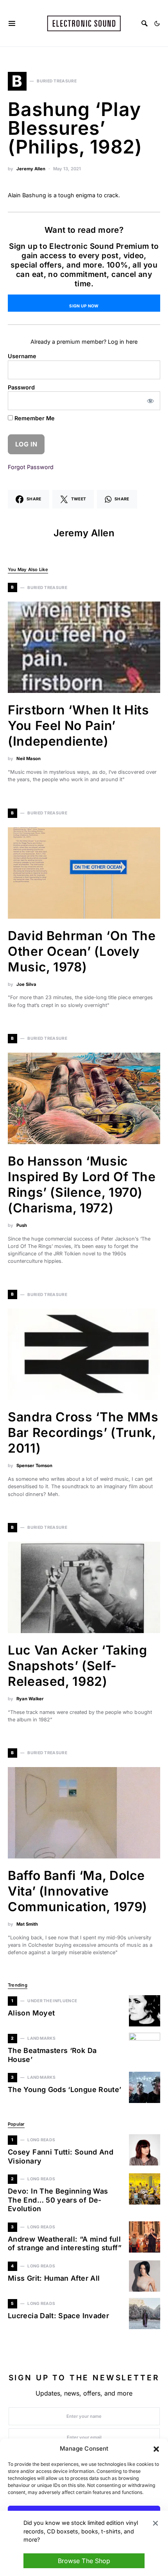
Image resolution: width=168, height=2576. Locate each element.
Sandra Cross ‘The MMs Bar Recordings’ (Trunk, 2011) (83, 1433)
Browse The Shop (84, 2561)
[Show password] (151, 401)
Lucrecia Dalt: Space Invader (58, 2316)
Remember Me (34, 418)
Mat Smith (27, 1924)
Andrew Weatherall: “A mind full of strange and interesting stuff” (65, 2244)
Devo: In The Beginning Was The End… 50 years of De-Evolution (58, 2200)
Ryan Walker (30, 1699)
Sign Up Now (84, 306)
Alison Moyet (31, 2013)
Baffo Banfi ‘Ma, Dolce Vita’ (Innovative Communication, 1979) (78, 1891)
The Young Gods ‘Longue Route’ (64, 2090)
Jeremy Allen (31, 169)
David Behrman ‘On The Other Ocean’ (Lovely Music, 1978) (82, 951)
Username (22, 356)
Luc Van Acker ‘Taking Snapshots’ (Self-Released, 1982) (77, 1666)
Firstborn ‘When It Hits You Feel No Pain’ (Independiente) (79, 726)
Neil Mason (29, 759)
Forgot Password (31, 467)
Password (21, 387)
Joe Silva (26, 984)
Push (22, 1225)
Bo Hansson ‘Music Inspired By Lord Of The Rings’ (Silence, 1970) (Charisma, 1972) (82, 1184)
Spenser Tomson (34, 1466)
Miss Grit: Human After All (54, 2278)
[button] (156, 2449)
